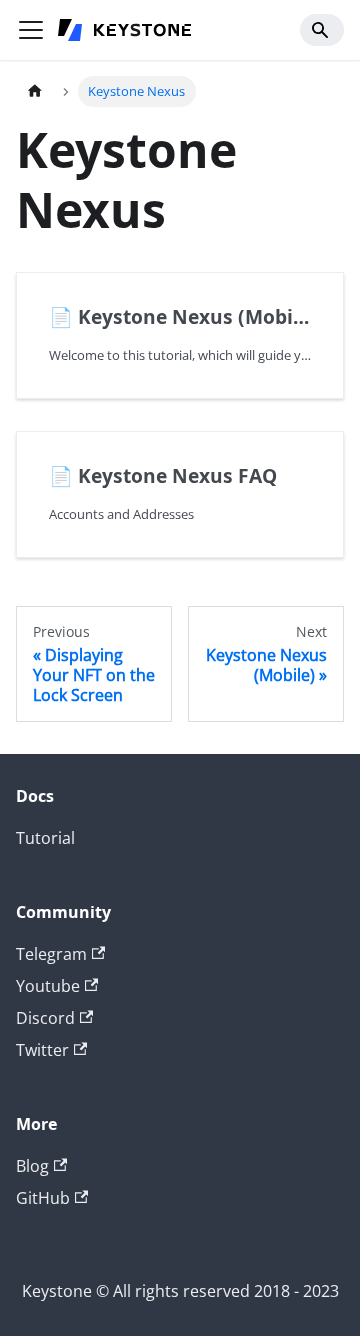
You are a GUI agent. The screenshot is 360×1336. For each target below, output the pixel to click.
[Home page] (35, 91)
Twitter (42, 1050)
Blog (32, 1166)
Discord (45, 1018)
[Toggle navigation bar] (31, 30)
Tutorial (45, 838)
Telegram (51, 954)
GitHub (43, 1198)
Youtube (48, 986)
